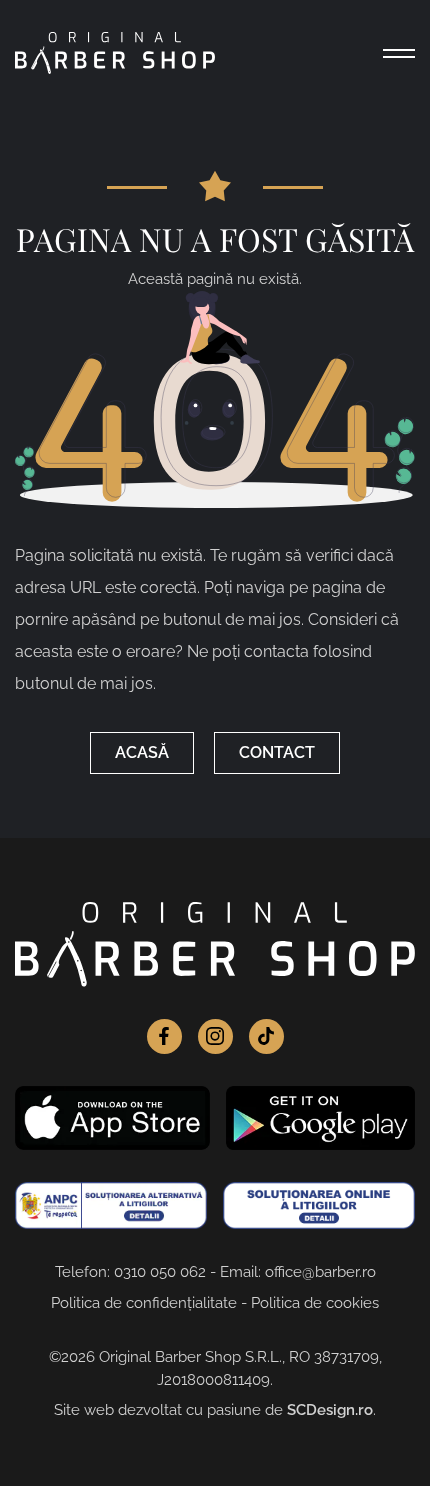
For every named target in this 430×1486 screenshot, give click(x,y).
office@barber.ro (320, 1272)
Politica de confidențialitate (144, 1303)
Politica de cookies (315, 1303)
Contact (277, 752)
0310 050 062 (160, 1272)
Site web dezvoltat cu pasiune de (213, 1410)
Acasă (142, 752)
